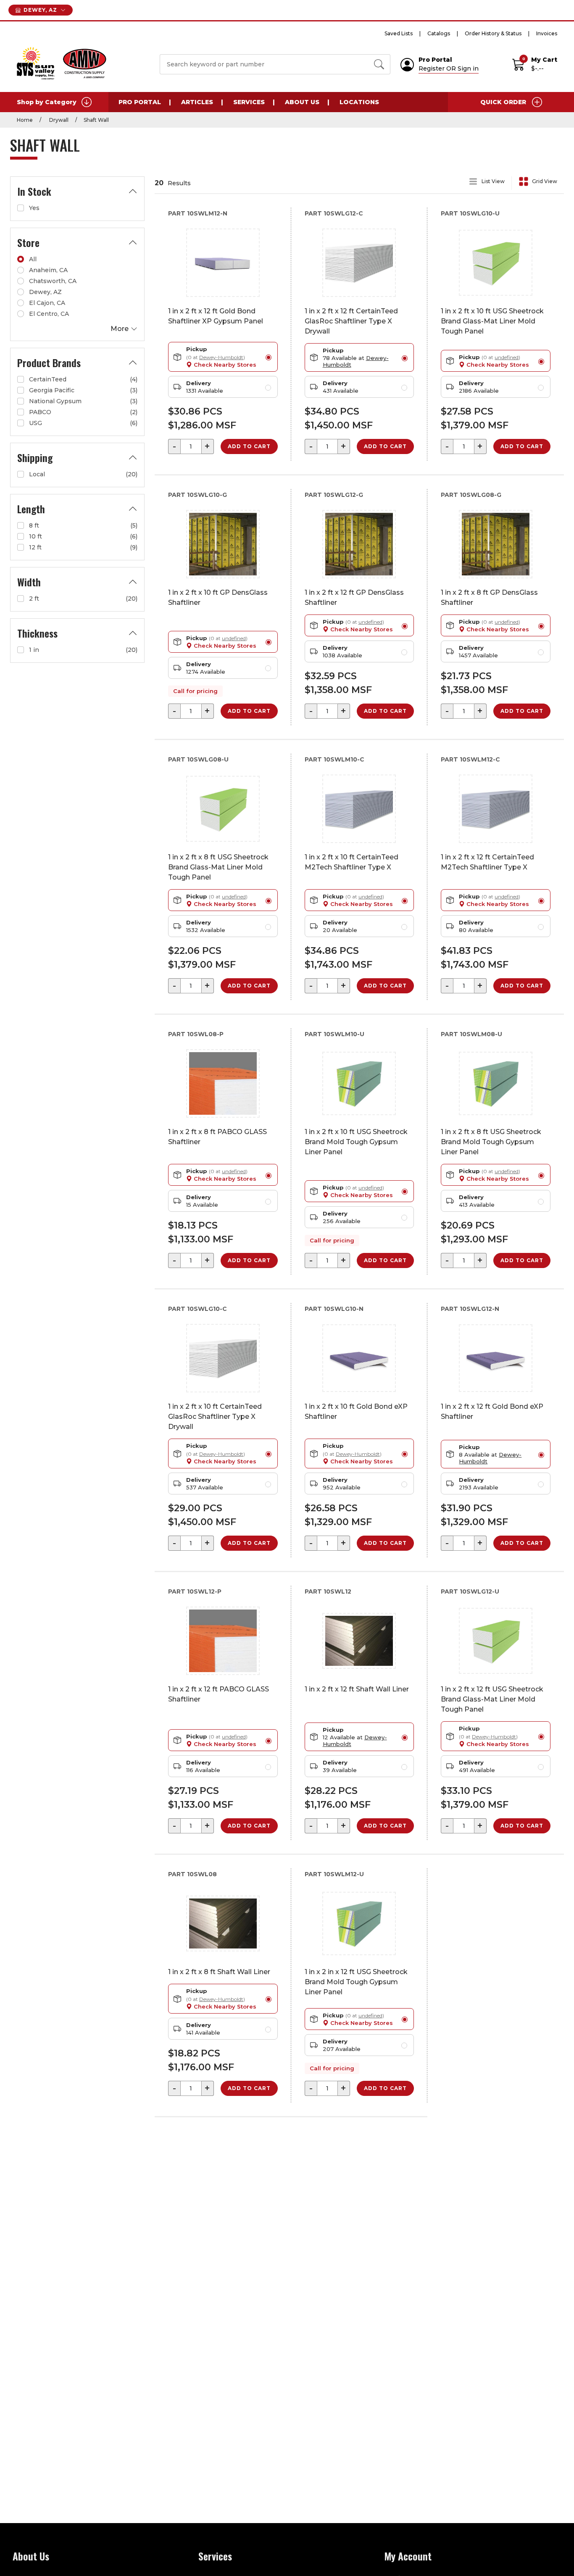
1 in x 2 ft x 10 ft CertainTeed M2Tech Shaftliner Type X (352, 862)
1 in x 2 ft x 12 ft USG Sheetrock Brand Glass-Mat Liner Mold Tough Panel (492, 1699)
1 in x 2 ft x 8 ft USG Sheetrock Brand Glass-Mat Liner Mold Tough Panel (218, 867)
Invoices (547, 33)
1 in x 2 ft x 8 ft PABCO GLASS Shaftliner (217, 1137)
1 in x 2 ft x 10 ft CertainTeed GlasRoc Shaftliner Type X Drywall (215, 1417)
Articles (197, 102)
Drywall (58, 120)
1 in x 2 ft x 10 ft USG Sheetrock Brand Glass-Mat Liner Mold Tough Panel (492, 321)
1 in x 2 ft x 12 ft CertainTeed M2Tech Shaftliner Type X (487, 862)
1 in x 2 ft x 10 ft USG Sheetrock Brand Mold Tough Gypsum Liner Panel (356, 1142)
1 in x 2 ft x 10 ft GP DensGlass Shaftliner (218, 597)
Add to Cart (249, 446)
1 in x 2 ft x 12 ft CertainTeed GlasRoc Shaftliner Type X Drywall (351, 321)
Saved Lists (399, 33)
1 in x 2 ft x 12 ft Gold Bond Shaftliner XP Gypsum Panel (216, 316)
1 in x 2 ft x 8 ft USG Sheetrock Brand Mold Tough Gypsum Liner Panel (491, 1142)
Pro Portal (140, 102)
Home (25, 120)
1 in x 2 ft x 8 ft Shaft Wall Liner (219, 1972)
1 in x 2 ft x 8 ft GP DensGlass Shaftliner (489, 597)
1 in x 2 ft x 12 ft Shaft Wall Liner (357, 1689)
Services (249, 102)
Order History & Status (493, 33)
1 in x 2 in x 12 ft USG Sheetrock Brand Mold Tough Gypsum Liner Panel (356, 1982)
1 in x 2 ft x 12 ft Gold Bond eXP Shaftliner (492, 1411)
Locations (359, 102)
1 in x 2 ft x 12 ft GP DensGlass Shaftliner (354, 597)
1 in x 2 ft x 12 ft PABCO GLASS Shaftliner (219, 1694)
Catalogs (439, 33)
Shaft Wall (96, 120)
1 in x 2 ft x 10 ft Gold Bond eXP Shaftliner (356, 1411)
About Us (302, 102)
